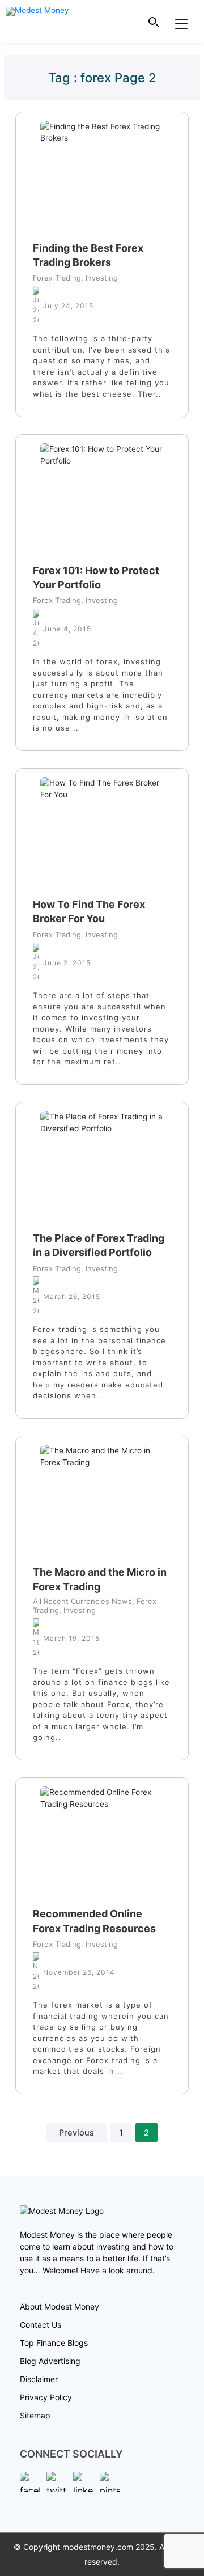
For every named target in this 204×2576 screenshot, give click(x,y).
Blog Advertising (50, 2361)
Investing (99, 278)
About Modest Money (59, 2306)
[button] (154, 22)
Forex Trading (57, 278)
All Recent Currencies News (82, 1601)
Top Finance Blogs (54, 2343)
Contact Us (41, 2325)
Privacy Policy (46, 2397)
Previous (76, 2133)
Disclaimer (39, 2379)
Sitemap (35, 2415)
